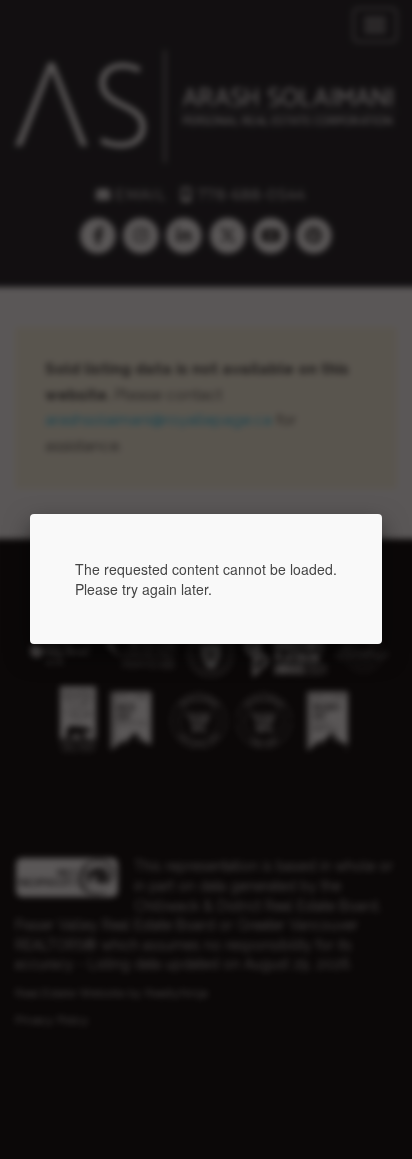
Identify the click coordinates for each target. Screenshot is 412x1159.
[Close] (382, 514)
